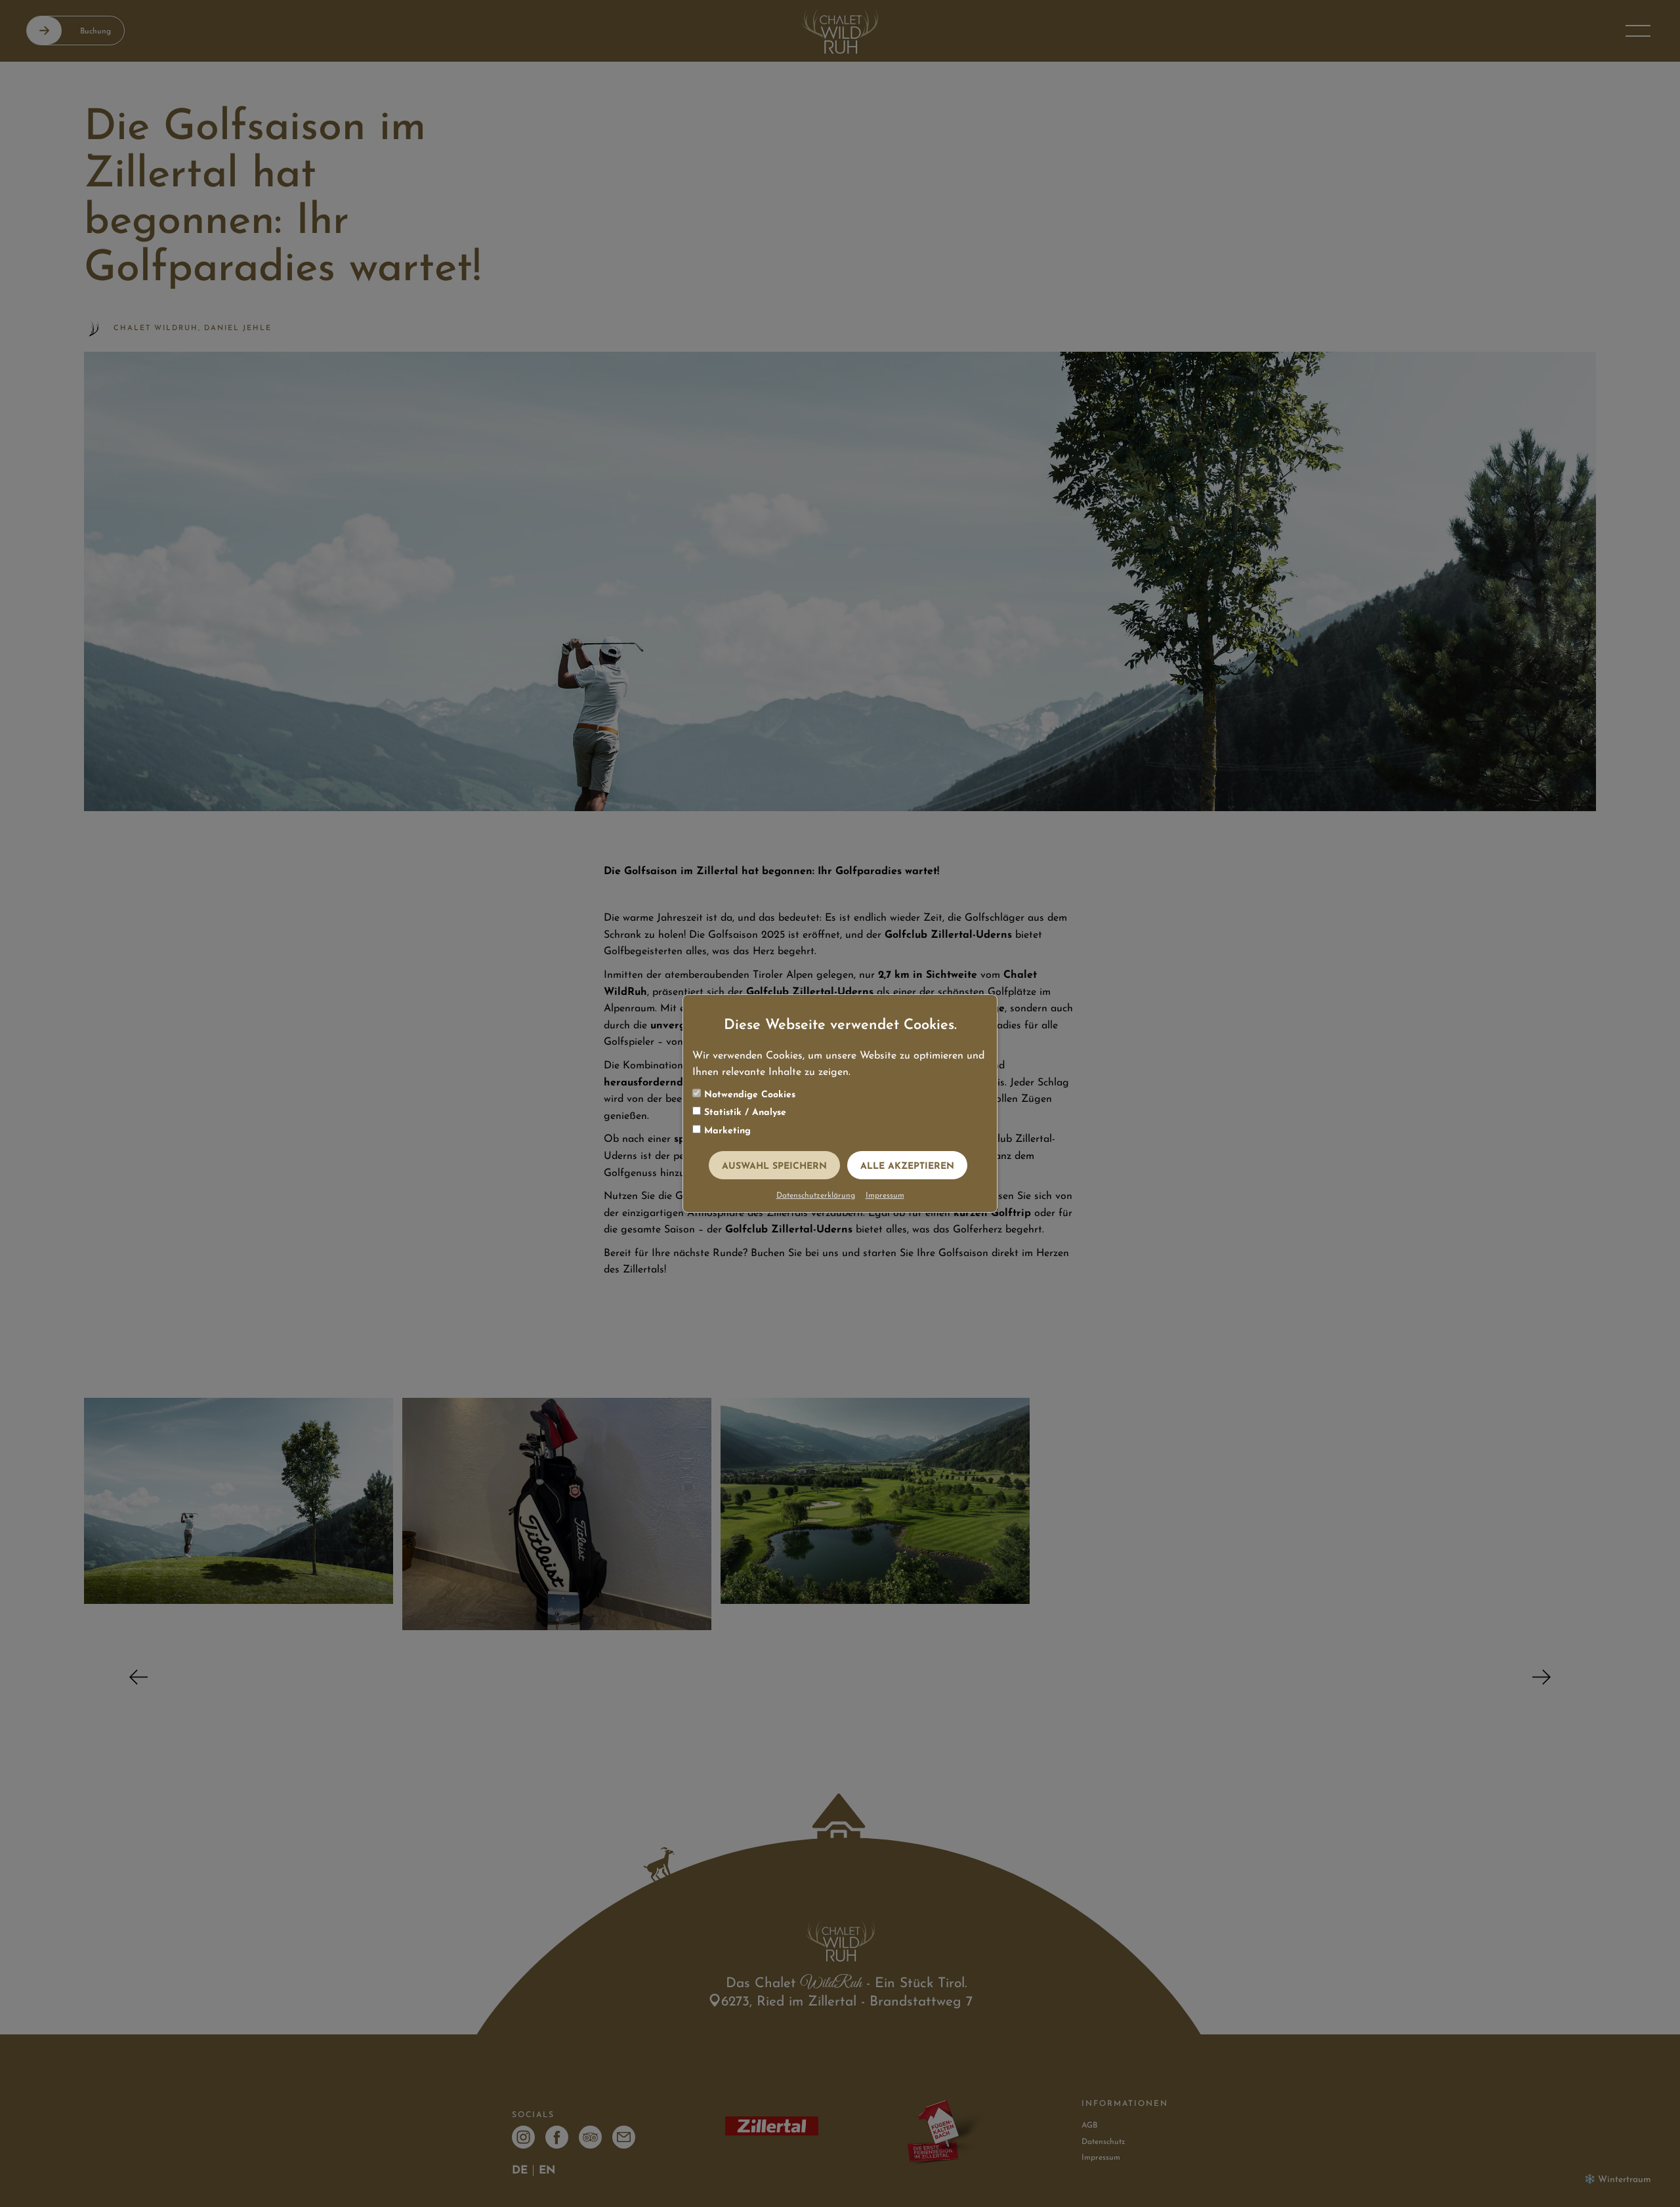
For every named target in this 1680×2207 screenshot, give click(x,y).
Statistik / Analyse (744, 1113)
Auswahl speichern (774, 1167)
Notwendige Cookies (748, 1095)
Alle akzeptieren (907, 1167)
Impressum (885, 1196)
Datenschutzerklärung (816, 1196)
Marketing (726, 1131)
